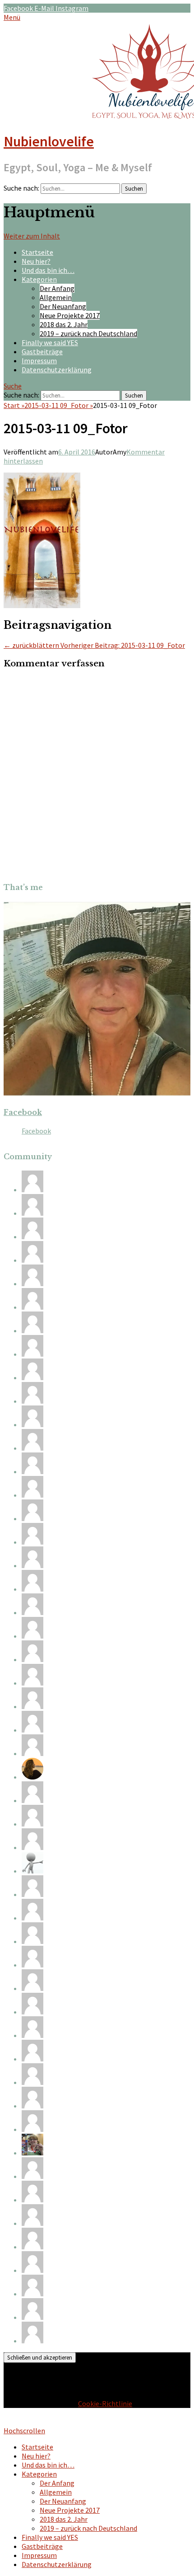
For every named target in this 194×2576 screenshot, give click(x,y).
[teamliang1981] (32, 1354)
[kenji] (32, 2059)
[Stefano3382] (32, 2270)
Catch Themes (95, 2421)
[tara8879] (32, 1636)
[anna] (32, 1988)
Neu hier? (36, 261)
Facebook (23, 1112)
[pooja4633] (32, 2035)
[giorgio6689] (32, 1283)
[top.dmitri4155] (32, 2247)
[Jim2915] (32, 1542)
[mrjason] (32, 1612)
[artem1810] (32, 1260)
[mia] (32, 2012)
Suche (13, 386)
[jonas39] (32, 1824)
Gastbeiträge (42, 351)
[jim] (32, 1918)
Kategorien (39, 279)
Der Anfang (57, 288)
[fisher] (32, 1471)
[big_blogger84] (32, 1800)
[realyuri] (32, 1424)
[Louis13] (32, 1847)
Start (14, 405)
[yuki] (32, 1683)
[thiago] (32, 1730)
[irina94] (32, 1565)
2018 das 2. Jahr (64, 324)
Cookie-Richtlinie (105, 2403)
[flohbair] (32, 1777)
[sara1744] (32, 2223)
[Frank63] (32, 1871)
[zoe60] (32, 1753)
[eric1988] (32, 1401)
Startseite (37, 252)
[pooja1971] (32, 1448)
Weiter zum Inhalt (32, 236)
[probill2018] (32, 2341)
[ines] (32, 1518)
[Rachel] (32, 1190)
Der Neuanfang (63, 306)
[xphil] (32, 1330)
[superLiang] (32, 1589)
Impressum (39, 361)
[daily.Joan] (32, 1377)
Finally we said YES (50, 342)
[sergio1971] (32, 1941)
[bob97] (32, 1894)
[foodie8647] (32, 1706)
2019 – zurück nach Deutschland (88, 333)
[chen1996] (32, 1213)
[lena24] (32, 2153)
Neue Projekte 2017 (70, 315)
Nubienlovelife (49, 141)
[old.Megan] (32, 2317)
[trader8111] (32, 2294)
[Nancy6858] (32, 1307)
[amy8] (32, 1236)
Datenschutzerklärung (57, 370)
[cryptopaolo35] (32, 1965)
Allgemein (56, 297)
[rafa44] (32, 2082)
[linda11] (32, 1495)
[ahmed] (32, 1659)
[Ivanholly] (32, 2129)
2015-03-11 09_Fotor (59, 405)
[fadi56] (32, 2176)
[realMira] (32, 2106)
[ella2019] (32, 2200)
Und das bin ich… (48, 270)
